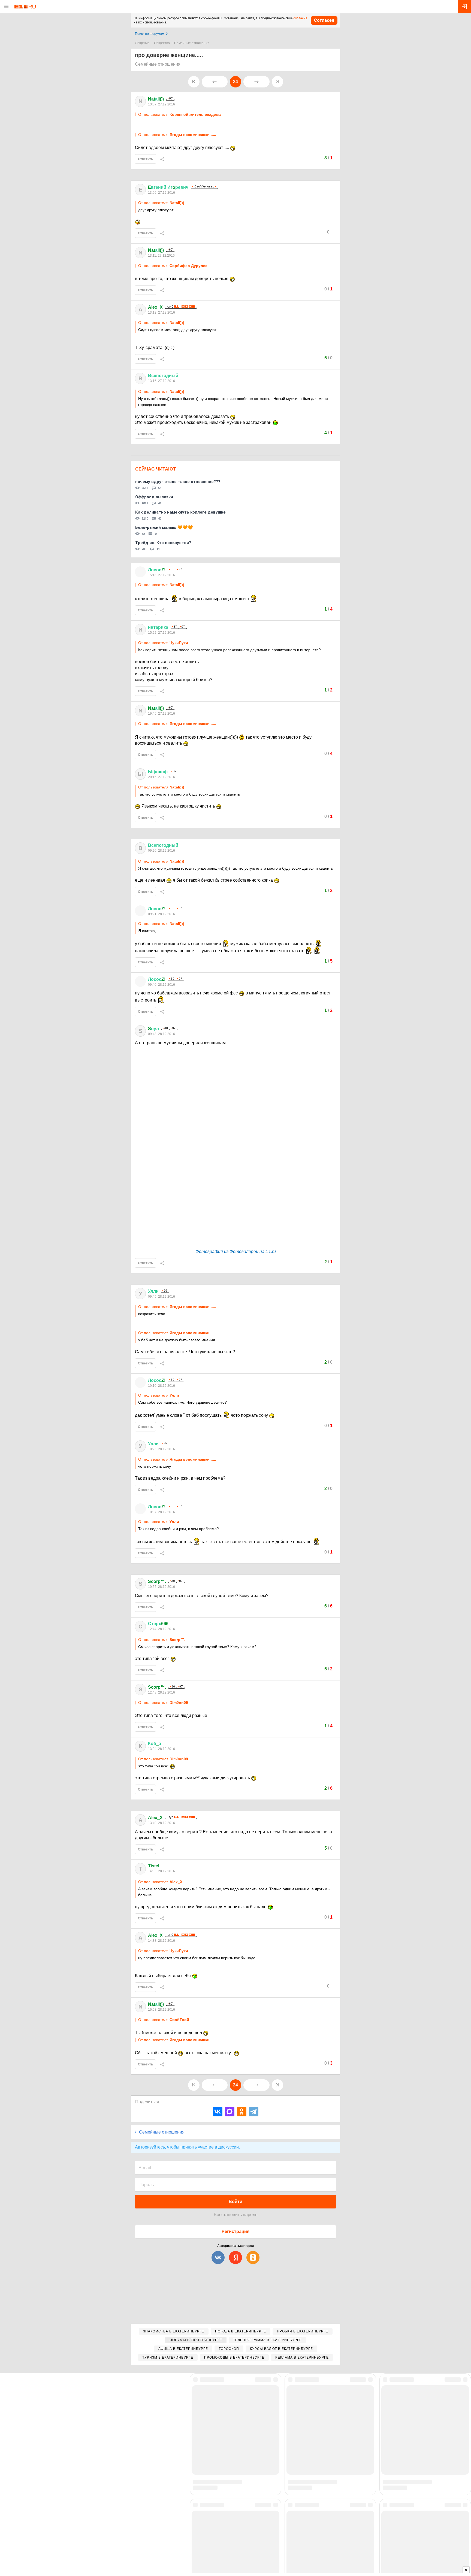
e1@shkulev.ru (196, 2533)
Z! (157, 570)
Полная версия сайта (158, 2417)
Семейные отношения (192, 43)
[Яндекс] (235, 2258)
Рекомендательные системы (158, 2547)
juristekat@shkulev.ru (289, 2538)
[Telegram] (254, 2112)
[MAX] (230, 2112)
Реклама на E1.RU (256, 2417)
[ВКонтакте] (218, 2112)
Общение (142, 43)
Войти (235, 2202)
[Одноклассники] (242, 2112)
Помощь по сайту (154, 2424)
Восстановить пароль (235, 2215)
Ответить (145, 159)
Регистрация (235, 2231)
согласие (300, 18)
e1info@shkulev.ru (258, 2538)
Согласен (324, 20)
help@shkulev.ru (172, 2542)
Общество (162, 43)
